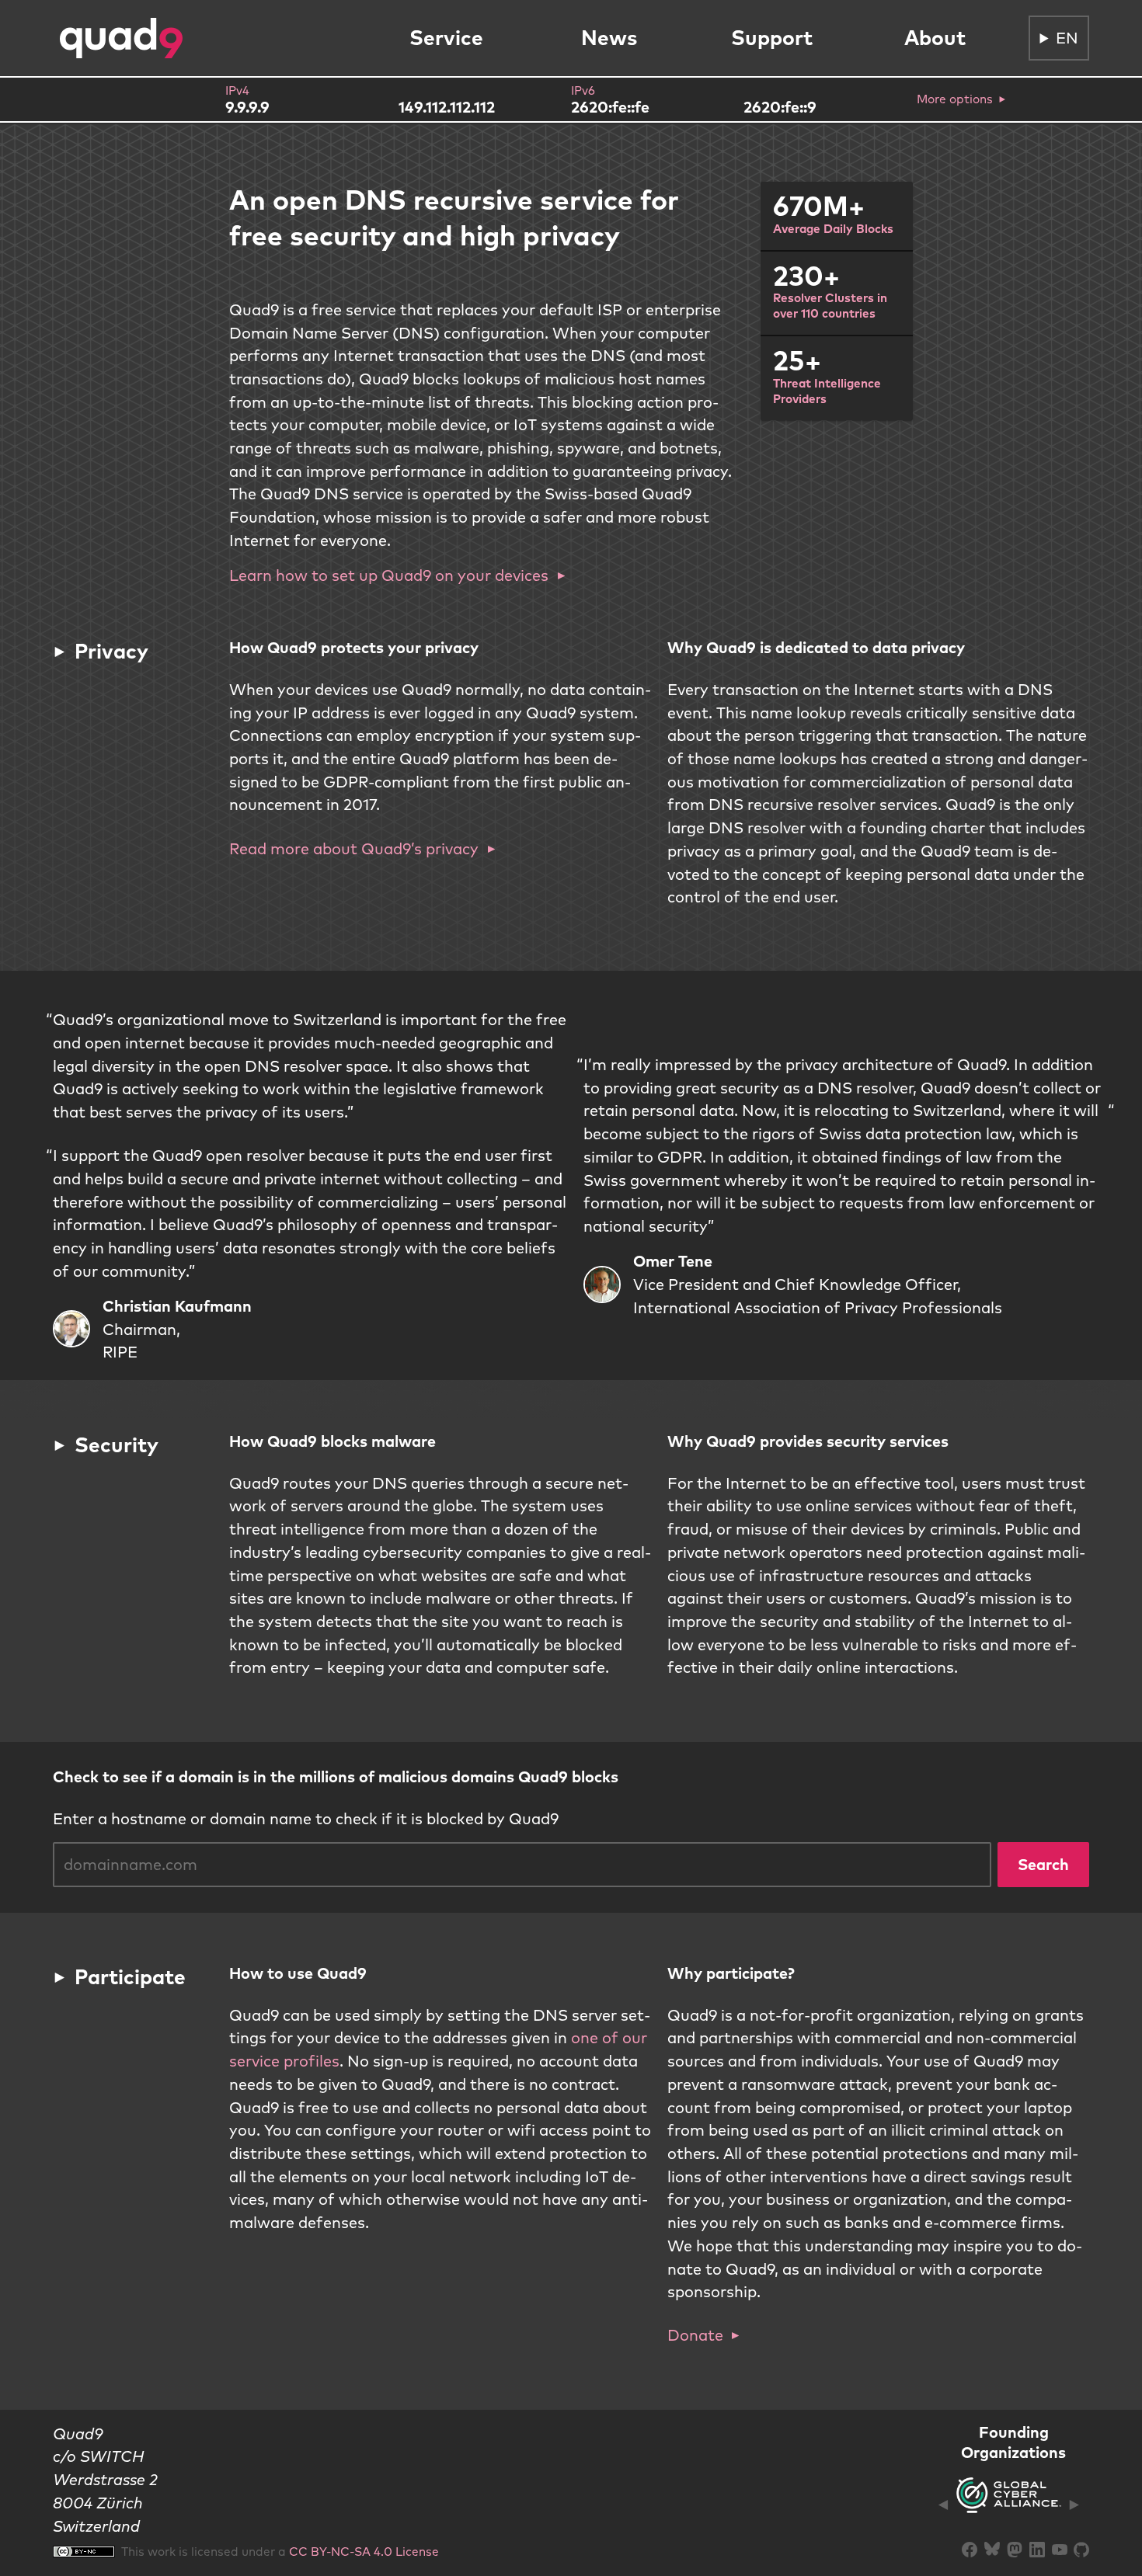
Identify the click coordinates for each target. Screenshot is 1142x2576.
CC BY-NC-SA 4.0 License (364, 2551)
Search (1043, 1864)
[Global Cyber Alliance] (1009, 2504)
